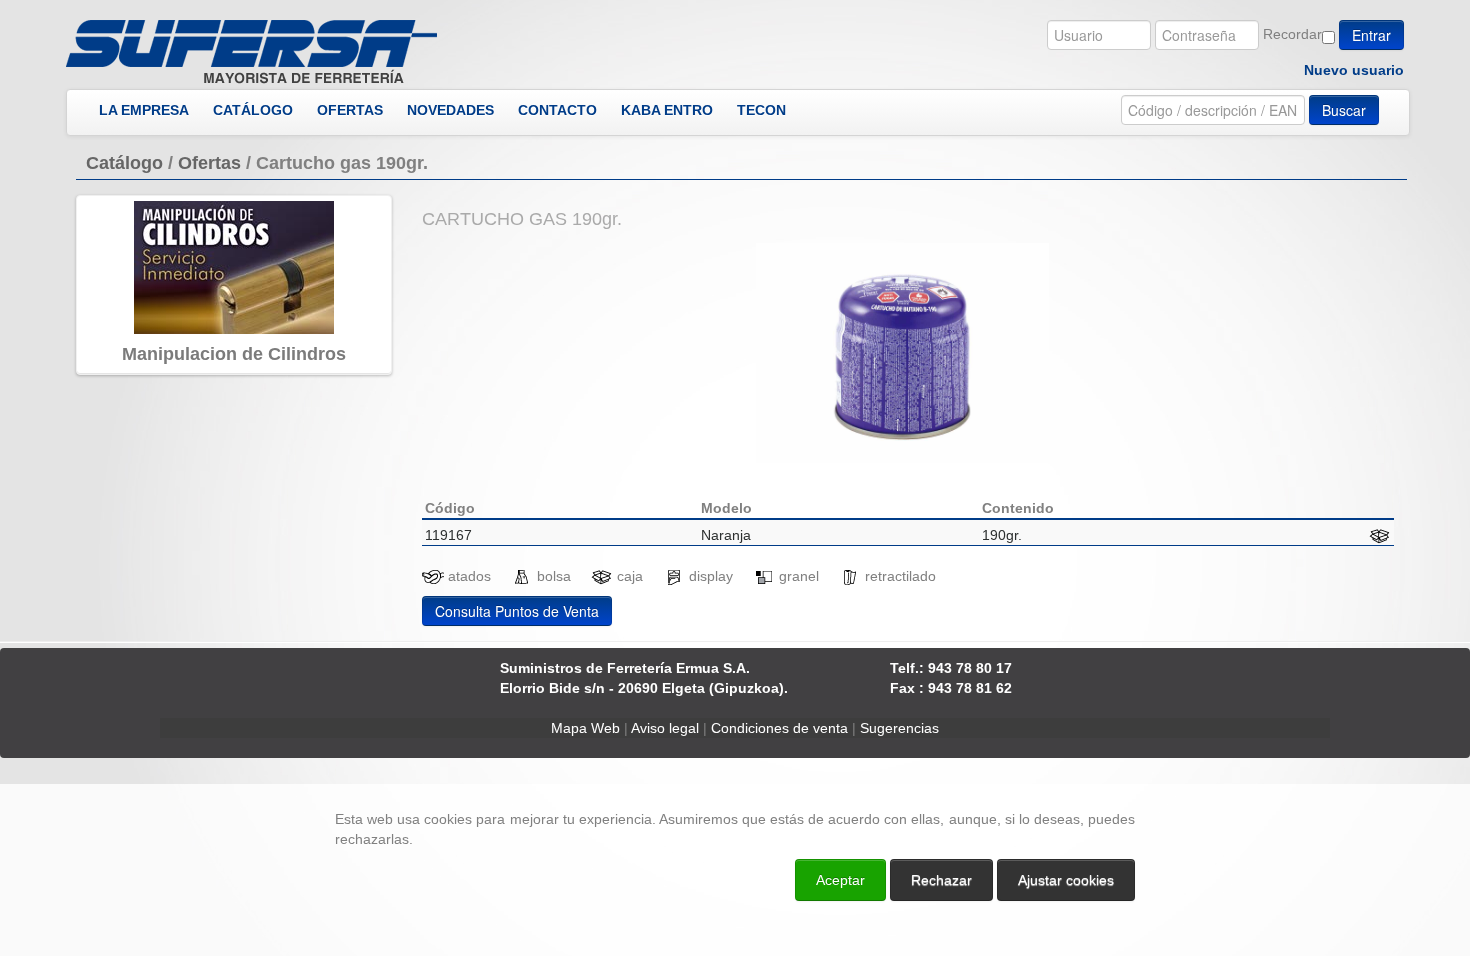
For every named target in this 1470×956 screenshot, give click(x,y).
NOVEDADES (450, 110)
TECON (761, 110)
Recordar (1292, 34)
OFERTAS (350, 110)
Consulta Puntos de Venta (517, 611)
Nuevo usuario (1354, 70)
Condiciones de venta (779, 728)
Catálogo (124, 163)
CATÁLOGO (253, 110)
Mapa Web (585, 728)
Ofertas (209, 163)
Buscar (1344, 110)
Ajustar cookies (1232, 766)
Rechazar (941, 880)
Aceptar (840, 880)
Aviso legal (665, 728)
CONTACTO (557, 110)
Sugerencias (899, 728)
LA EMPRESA (144, 110)
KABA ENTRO (667, 110)
